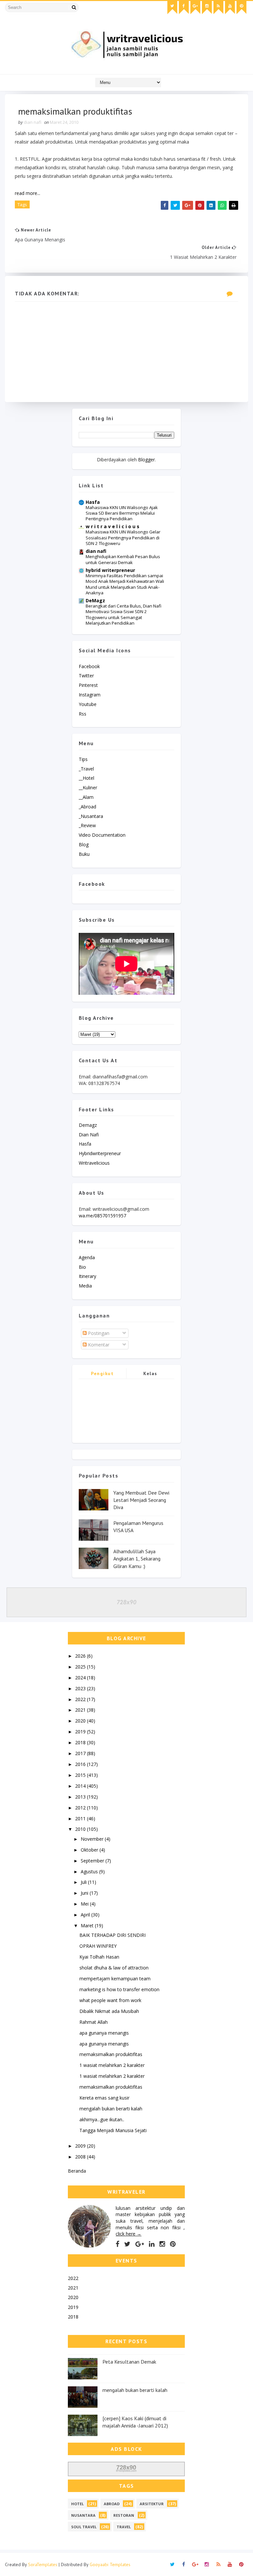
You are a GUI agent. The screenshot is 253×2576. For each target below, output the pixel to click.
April (86, 1915)
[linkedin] (152, 2244)
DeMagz (95, 600)
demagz (88, 1125)
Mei (85, 1904)
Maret (88, 1925)
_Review (87, 825)
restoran (124, 2515)
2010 (81, 1829)
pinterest (88, 685)
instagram (90, 695)
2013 (81, 1797)
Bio (82, 1267)
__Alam (86, 797)
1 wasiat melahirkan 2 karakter (112, 2065)
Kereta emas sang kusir (104, 2098)
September (93, 1861)
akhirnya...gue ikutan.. (102, 2119)
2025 (81, 1667)
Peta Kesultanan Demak (129, 2362)
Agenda (87, 1257)
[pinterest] (241, 8)
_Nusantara (91, 816)
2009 (81, 2146)
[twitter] (172, 8)
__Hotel (86, 778)
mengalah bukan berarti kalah (111, 2109)
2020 (81, 1721)
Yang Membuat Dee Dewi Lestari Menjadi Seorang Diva (141, 1500)
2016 (81, 1764)
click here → (128, 2234)
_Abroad (87, 807)
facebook (89, 666)
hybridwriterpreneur (100, 1153)
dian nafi (96, 551)
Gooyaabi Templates (110, 2564)
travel (124, 2527)
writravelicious (94, 1163)
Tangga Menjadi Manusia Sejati (113, 2130)
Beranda (77, 2171)
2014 (81, 1786)
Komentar (98, 1345)
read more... (28, 193)
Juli (84, 1882)
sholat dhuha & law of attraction (114, 1968)
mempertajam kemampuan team (115, 1979)
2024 (81, 1678)
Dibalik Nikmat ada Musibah (109, 2011)
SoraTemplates (43, 2564)
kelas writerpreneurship (150, 1375)
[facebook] (184, 8)
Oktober (90, 1850)
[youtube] (230, 8)
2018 (81, 1742)
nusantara (83, 2515)
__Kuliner (88, 787)
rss (83, 714)
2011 (81, 1818)
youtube (88, 704)
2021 (81, 1710)
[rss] (218, 8)
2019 (81, 1732)
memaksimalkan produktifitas (111, 2054)
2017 (81, 1753)
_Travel (86, 769)
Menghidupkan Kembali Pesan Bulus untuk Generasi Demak (123, 559)
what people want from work (110, 2000)
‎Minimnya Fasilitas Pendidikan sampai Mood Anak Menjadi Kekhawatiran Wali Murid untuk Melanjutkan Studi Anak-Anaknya (125, 584)
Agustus (90, 1871)
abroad (112, 2504)
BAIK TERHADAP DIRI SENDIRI (112, 1935)
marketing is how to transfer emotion (119, 1989)
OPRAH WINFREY (98, 1946)
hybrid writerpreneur (110, 570)
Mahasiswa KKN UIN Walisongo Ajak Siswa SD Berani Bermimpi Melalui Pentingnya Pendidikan (122, 513)
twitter (86, 676)
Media (85, 1286)
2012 (81, 1808)
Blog (84, 844)
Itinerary (87, 1276)
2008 (81, 2157)
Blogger (146, 460)
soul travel (84, 2527)
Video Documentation (102, 835)
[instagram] (207, 8)
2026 (81, 1656)
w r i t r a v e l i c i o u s (112, 526)
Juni (85, 1893)
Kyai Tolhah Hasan (99, 1957)
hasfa (85, 1144)
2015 (81, 1775)
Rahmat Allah (94, 2022)
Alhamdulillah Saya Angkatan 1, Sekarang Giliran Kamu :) (137, 1559)
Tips (83, 759)
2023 (81, 1688)
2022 (81, 1699)
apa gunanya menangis (104, 2033)
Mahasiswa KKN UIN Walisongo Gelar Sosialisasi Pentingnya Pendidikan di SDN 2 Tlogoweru (123, 538)
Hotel (77, 2504)
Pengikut (102, 1373)
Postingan (98, 1333)
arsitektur (152, 2504)
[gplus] (195, 8)
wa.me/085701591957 (102, 1216)
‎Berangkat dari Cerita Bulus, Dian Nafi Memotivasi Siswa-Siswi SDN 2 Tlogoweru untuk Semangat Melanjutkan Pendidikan (124, 614)
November (93, 1839)
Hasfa (93, 502)
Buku (84, 854)
